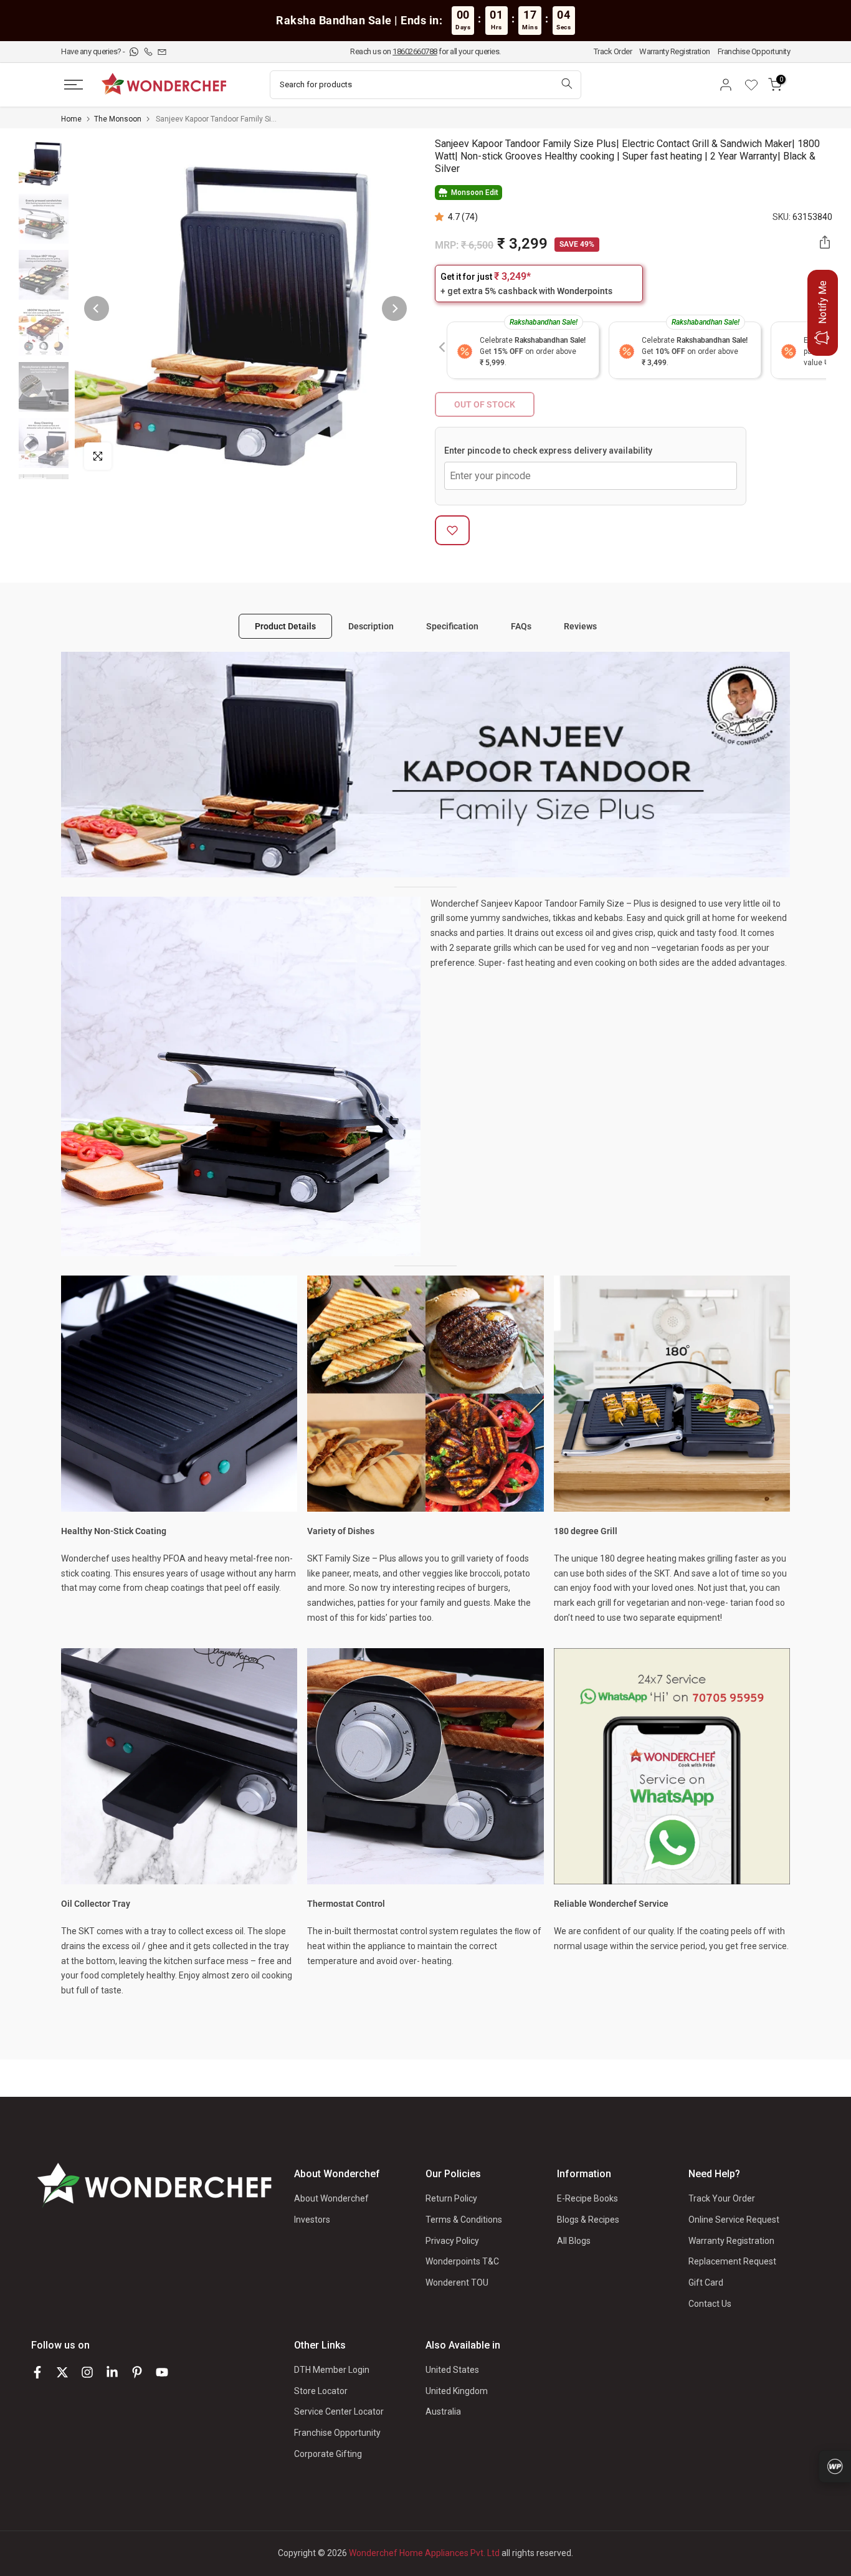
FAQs (521, 626)
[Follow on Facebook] (37, 2372)
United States (452, 2370)
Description (371, 626)
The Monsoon (118, 119)
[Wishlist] (756, 85)
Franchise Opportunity (754, 51)
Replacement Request (732, 2261)
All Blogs (574, 2241)
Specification (452, 626)
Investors (312, 2220)
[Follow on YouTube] (162, 2372)
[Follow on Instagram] (87, 2372)
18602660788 (415, 51)
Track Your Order (722, 2198)
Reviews (580, 626)
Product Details (285, 626)
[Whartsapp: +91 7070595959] (135, 51)
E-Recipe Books (587, 2198)
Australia (443, 2411)
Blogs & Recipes (588, 2220)
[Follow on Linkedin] (112, 2372)
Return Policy (451, 2198)
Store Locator (321, 2391)
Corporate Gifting (328, 2454)
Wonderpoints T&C (462, 2261)
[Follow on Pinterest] (137, 2372)
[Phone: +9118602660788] (149, 51)
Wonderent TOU (457, 2283)
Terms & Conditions (464, 2220)
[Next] (394, 308)
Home (71, 119)
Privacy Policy (452, 2241)
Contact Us (710, 2304)
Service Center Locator (339, 2411)
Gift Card (706, 2283)
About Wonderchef (331, 2198)
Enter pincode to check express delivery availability (548, 451)
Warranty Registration (675, 51)
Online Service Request (734, 2220)
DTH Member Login (332, 2370)
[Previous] (97, 308)
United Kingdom (457, 2391)
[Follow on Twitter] (62, 2372)
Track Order (613, 51)
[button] (441, 217)
